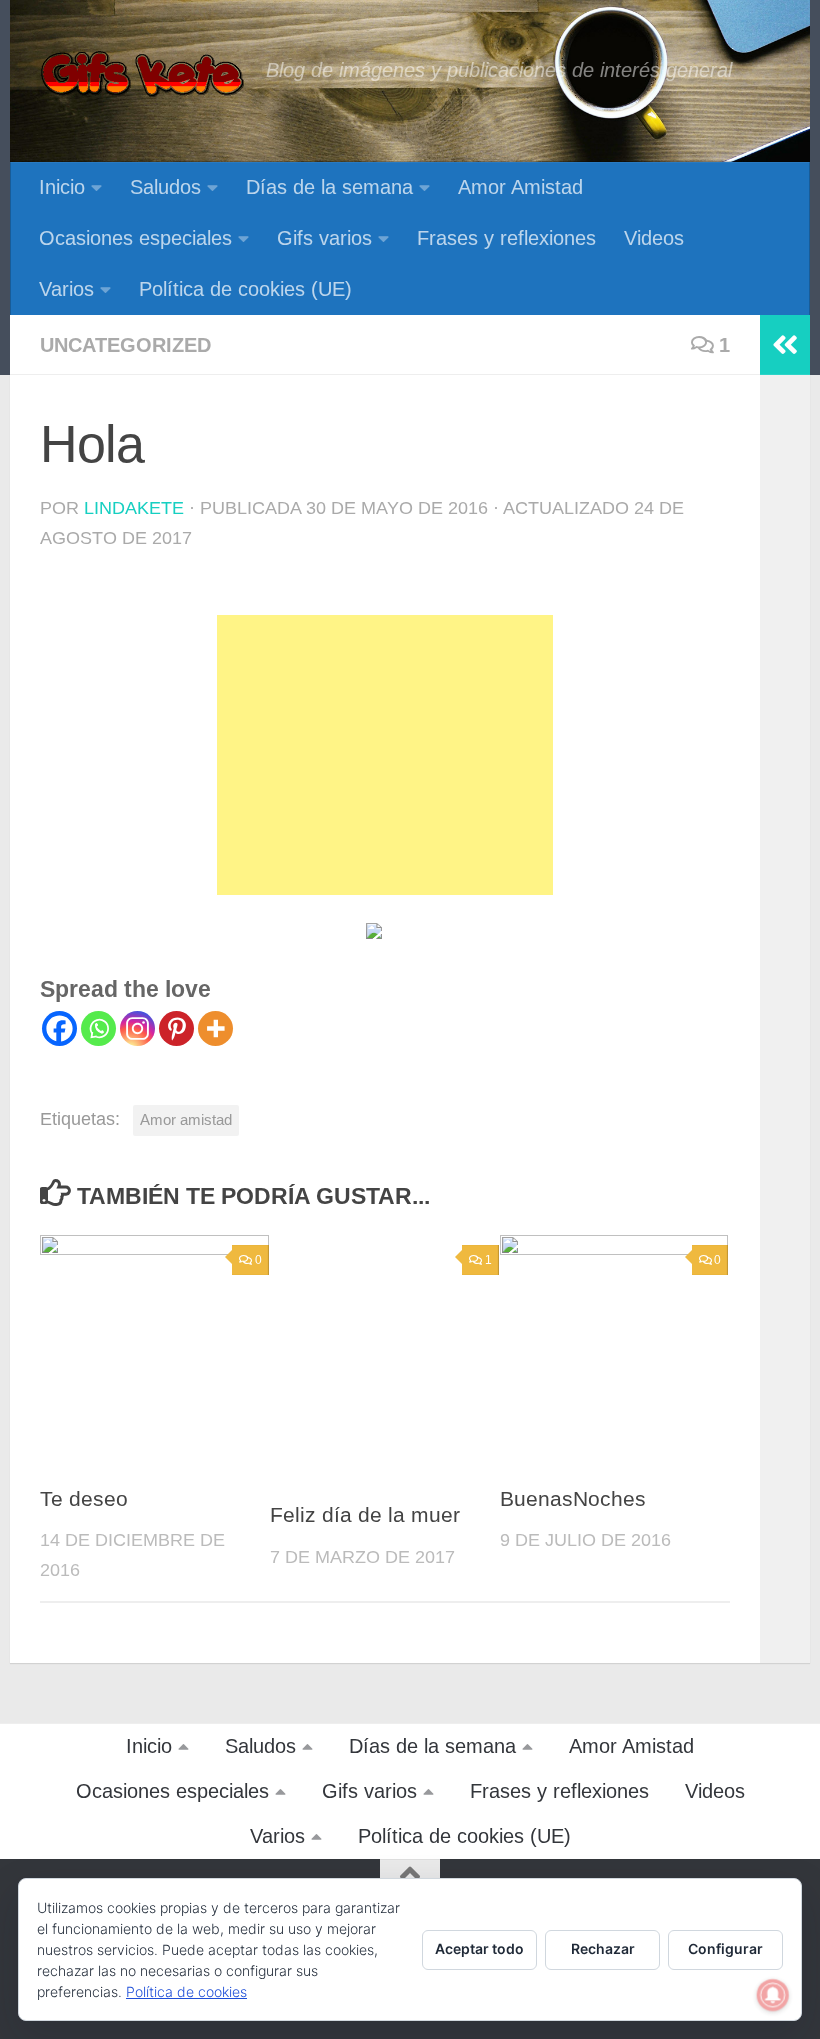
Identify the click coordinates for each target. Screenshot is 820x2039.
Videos (654, 238)
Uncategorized (125, 345)
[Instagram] (137, 1028)
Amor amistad (186, 1119)
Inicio (62, 187)
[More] (215, 1028)
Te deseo (84, 1499)
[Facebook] (59, 1028)
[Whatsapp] (98, 1028)
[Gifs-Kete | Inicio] (143, 75)
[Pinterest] (176, 1028)
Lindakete (134, 508)
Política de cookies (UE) (245, 289)
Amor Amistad (520, 187)
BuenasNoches (573, 1499)
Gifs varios (324, 238)
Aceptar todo (479, 1948)
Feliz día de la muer (365, 1515)
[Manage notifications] (773, 1995)
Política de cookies (186, 1991)
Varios (66, 289)
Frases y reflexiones (506, 238)
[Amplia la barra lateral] (785, 345)
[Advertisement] (385, 755)
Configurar (725, 1948)
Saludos (165, 187)
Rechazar (603, 1948)
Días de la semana (329, 187)
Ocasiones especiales (135, 238)
